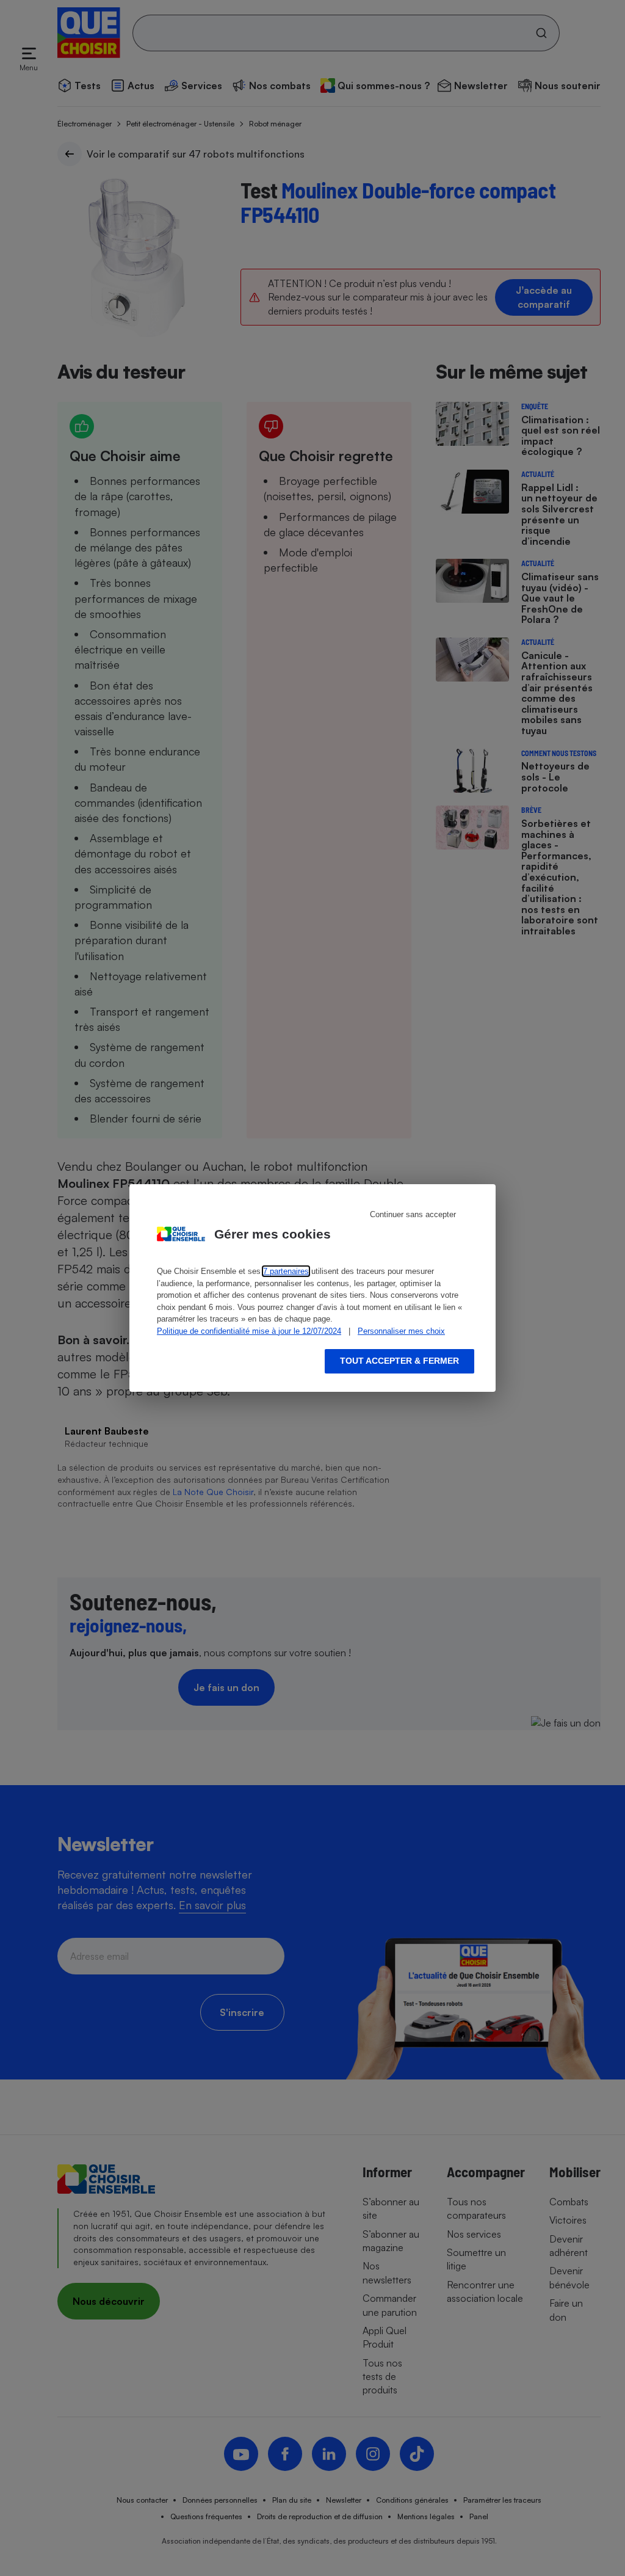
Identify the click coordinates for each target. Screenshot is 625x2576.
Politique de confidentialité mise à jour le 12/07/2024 (249, 1331)
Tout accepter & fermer (399, 1361)
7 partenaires (286, 1271)
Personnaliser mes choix (401, 1331)
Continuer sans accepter (413, 1214)
